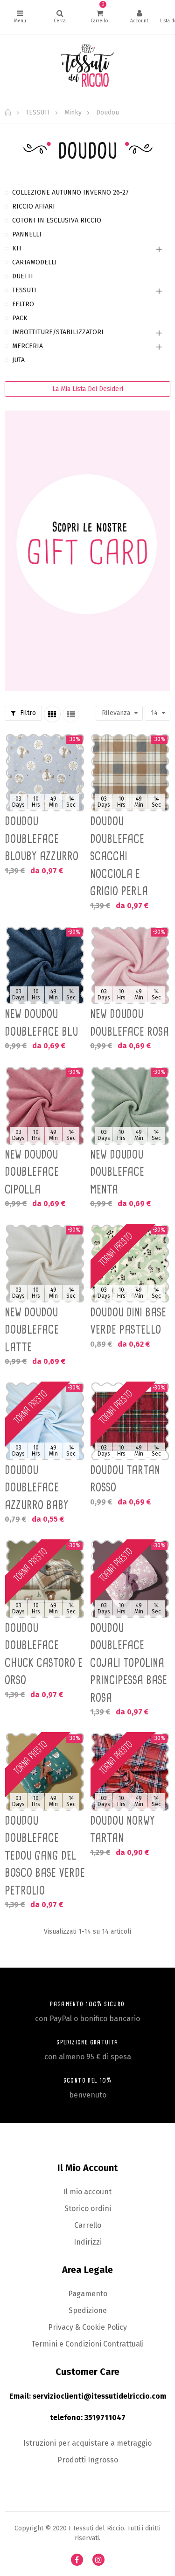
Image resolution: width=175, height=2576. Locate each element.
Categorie (20, 17)
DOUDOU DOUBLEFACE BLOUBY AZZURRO (42, 839)
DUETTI (23, 276)
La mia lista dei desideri (88, 389)
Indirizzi (88, 2242)
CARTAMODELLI (35, 262)
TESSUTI (24, 290)
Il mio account (87, 2192)
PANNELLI (27, 234)
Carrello (88, 2225)
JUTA (18, 360)
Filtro (27, 713)
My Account (139, 17)
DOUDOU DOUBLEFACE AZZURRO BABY (37, 1487)
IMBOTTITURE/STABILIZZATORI (58, 332)
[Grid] (52, 714)
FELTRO (23, 304)
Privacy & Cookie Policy (87, 2327)
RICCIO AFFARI (34, 206)
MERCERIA (28, 346)
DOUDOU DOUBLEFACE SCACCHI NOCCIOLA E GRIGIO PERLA (119, 856)
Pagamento (88, 2294)
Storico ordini (88, 2208)
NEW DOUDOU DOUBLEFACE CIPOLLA (32, 1172)
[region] (87, 446)
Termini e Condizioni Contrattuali (87, 2344)
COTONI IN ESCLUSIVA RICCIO (57, 220)
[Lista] (71, 714)
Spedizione (88, 2310)
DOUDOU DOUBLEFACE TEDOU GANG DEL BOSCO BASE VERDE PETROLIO (45, 1855)
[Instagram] (98, 2560)
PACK (20, 318)
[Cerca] (60, 17)
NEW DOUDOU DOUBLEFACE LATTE (32, 1330)
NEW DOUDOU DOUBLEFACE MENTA (117, 1172)
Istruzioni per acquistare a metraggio (87, 2443)
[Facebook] (77, 2560)
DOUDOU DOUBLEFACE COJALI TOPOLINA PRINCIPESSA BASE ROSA (129, 1663)
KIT (17, 248)
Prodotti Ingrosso (88, 2460)
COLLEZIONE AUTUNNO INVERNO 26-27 (70, 192)
